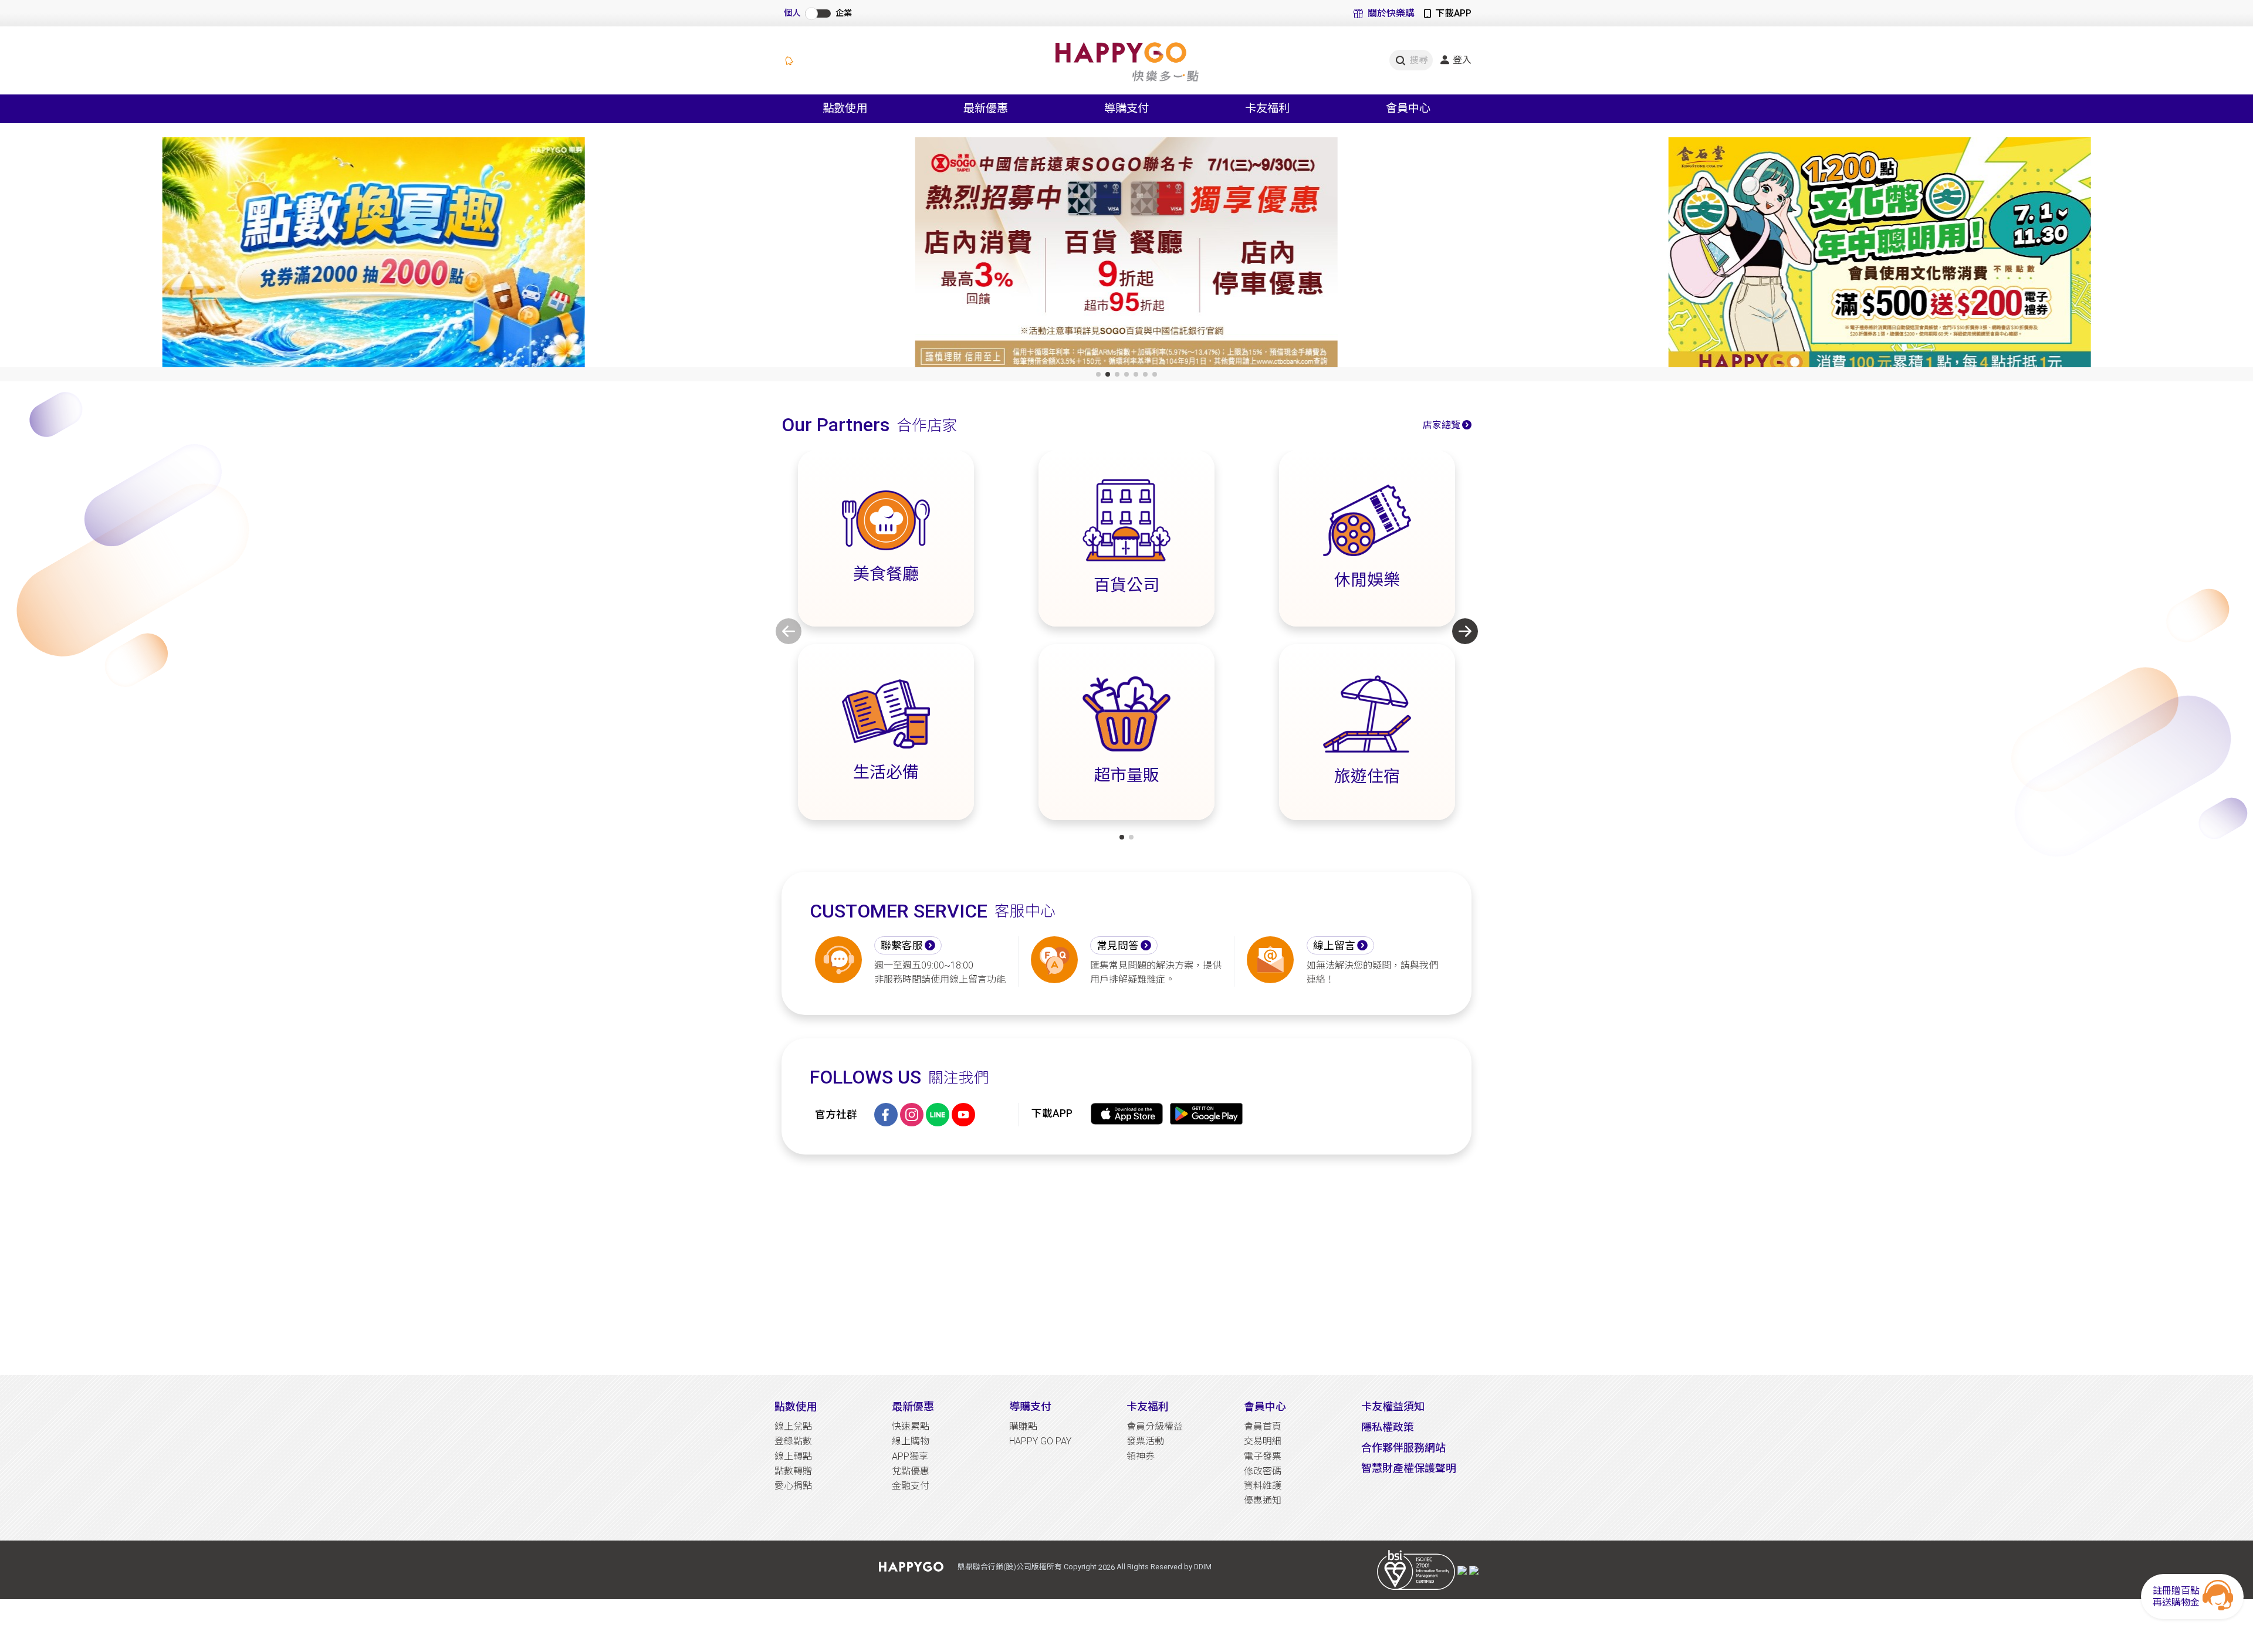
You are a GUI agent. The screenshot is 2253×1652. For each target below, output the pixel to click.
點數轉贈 (793, 1471)
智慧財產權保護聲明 (1409, 1468)
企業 (844, 13)
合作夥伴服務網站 (1403, 1448)
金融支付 (911, 1486)
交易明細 (1263, 1441)
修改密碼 (1263, 1471)
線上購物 (911, 1441)
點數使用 (796, 1406)
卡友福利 (1148, 1406)
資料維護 (1263, 1486)
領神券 (1141, 1456)
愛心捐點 (793, 1486)
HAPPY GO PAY (1040, 1441)
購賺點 (1023, 1426)
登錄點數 (793, 1441)
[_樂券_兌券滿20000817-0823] (374, 255)
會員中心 (1265, 1406)
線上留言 (1334, 946)
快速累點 (911, 1426)
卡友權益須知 (1393, 1406)
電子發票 (1263, 1456)
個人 (792, 13)
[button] (1098, 374)
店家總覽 (1442, 425)
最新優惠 (913, 1406)
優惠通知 (1263, 1500)
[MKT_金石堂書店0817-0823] (1879, 255)
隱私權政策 (1388, 1427)
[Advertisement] (1126, 1265)
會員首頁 (1263, 1426)
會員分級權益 (1155, 1426)
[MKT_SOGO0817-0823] (1126, 255)
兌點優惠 (911, 1471)
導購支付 (1030, 1406)
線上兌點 (793, 1426)
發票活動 (1145, 1441)
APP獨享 (910, 1456)
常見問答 (1118, 946)
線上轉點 (793, 1456)
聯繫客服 (902, 946)
